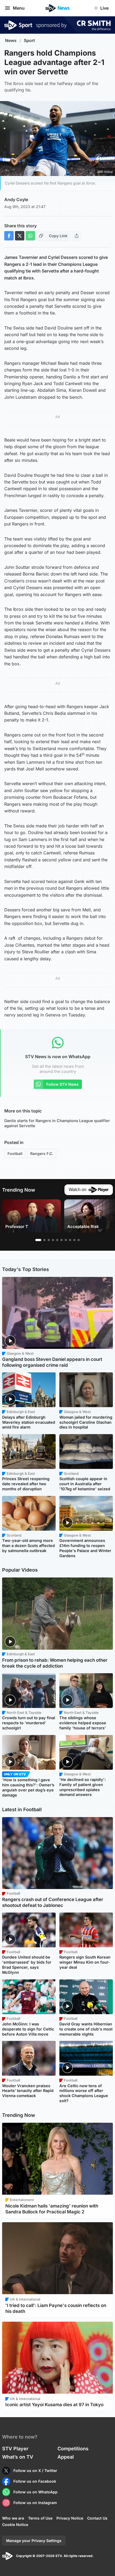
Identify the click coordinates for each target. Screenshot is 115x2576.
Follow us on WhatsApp (35, 2492)
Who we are (13, 2518)
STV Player (15, 2449)
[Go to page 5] (57, 1240)
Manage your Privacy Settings (34, 2541)
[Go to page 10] (79, 1240)
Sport (29, 41)
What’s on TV (18, 2457)
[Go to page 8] (70, 1240)
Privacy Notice (70, 2518)
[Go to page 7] (66, 1240)
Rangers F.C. (42, 1153)
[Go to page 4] (53, 1240)
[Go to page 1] (38, 1240)
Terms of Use (40, 2518)
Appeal (66, 2457)
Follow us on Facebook (35, 2481)
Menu (19, 8)
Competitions (73, 2449)
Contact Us (97, 2518)
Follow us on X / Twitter (35, 2471)
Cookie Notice (15, 2525)
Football (15, 1153)
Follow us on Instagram (35, 2503)
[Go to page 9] (74, 1240)
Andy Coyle (16, 199)
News (11, 41)
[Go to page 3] (49, 1240)
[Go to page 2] (44, 1240)
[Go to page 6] (62, 1240)
